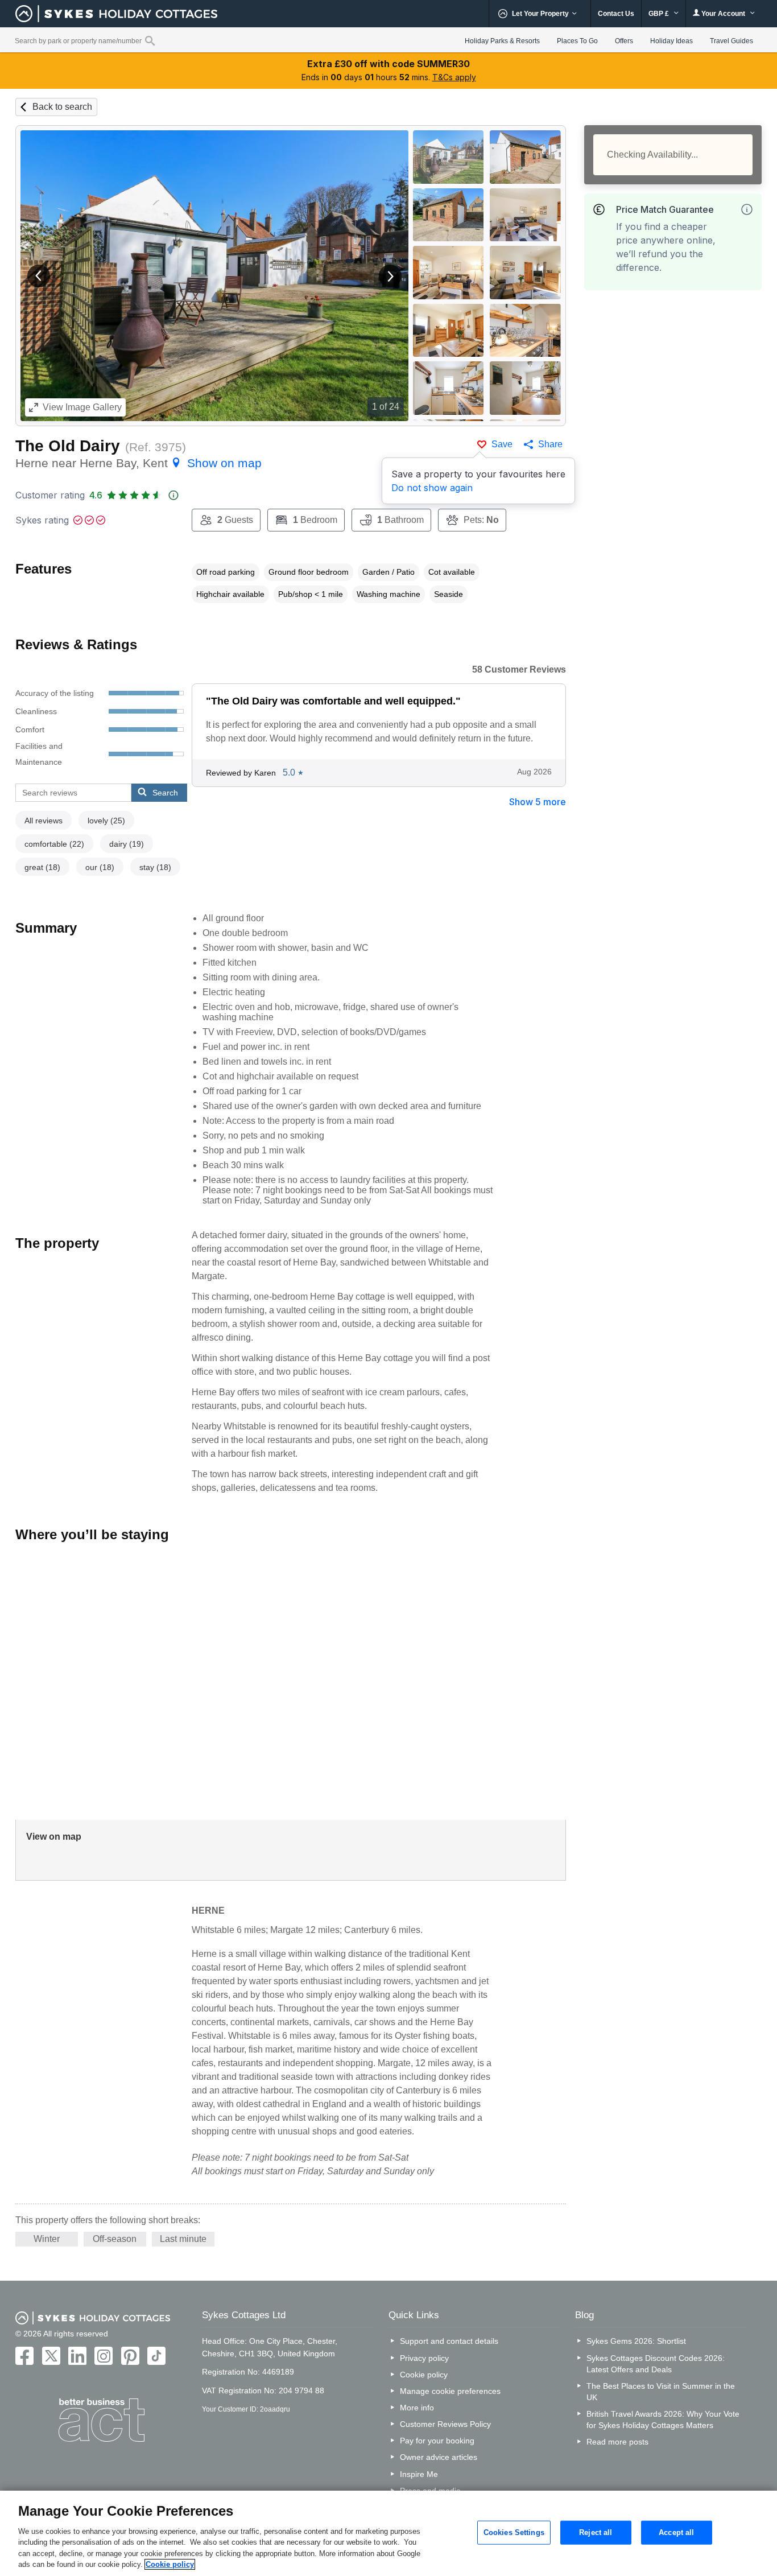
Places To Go (577, 41)
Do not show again (432, 488)
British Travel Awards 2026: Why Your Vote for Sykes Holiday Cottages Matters (663, 2420)
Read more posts (617, 2442)
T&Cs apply (454, 77)
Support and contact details (449, 2341)
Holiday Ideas (671, 41)
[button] (39, 276)
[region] (388, 2533)
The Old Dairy (68, 446)
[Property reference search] (150, 40)
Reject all (596, 2532)
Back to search (62, 107)
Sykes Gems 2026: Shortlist (636, 2341)
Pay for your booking (437, 2441)
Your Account (723, 14)
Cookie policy (424, 2375)
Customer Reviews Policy (445, 2424)
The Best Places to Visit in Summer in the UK (661, 2392)
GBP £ (660, 14)
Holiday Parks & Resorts (502, 41)
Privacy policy (424, 2358)
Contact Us (616, 14)
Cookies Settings (514, 2532)
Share (550, 444)
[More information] (747, 209)
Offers (624, 41)
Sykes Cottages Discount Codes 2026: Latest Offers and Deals (656, 2364)
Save (502, 444)
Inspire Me (419, 2474)
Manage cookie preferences (450, 2391)
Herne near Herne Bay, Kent (139, 463)
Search (165, 793)
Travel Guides (731, 41)
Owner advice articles (439, 2457)
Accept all (676, 2532)
